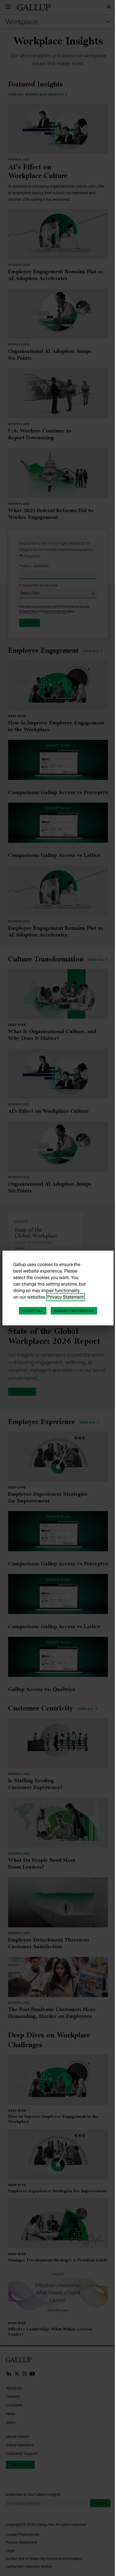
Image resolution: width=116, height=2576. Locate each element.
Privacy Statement (66, 1297)
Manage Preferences (74, 1311)
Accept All (33, 1311)
